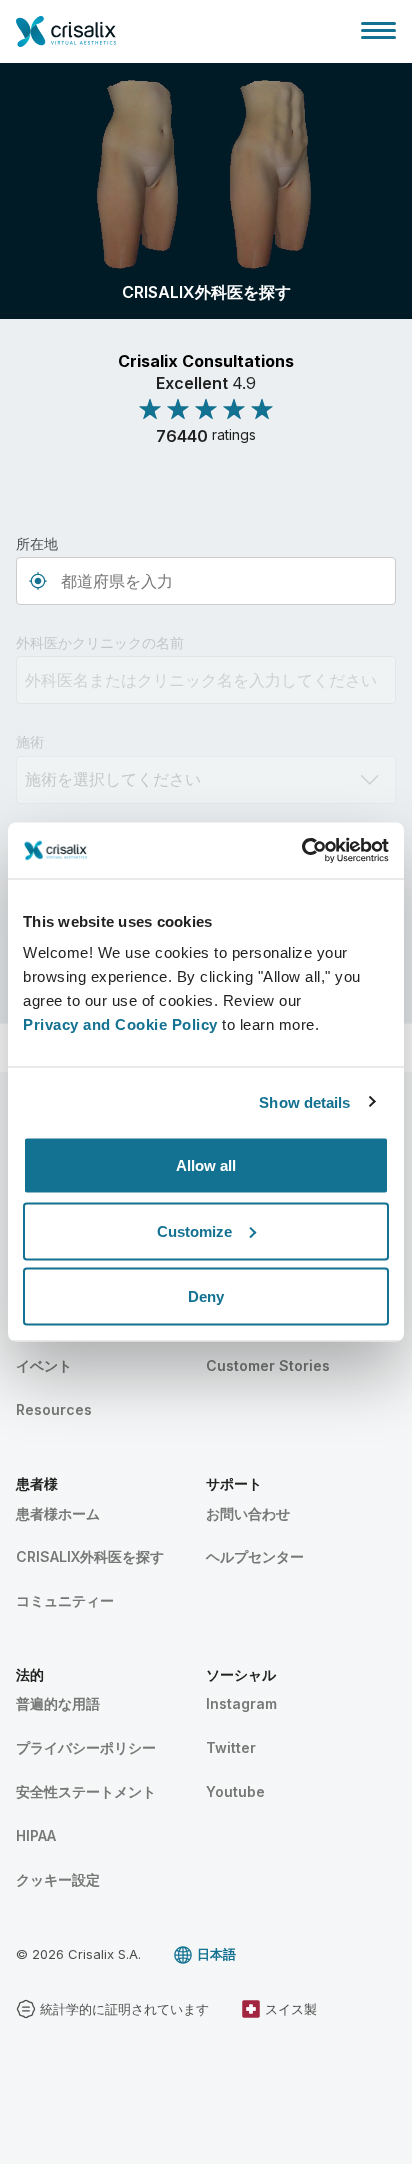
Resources (54, 1409)
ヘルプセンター (255, 1556)
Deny (206, 1296)
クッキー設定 (58, 1879)
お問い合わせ (248, 1513)
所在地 (37, 543)
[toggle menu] (378, 30)
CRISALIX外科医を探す (90, 1556)
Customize (194, 1230)
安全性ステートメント (86, 1791)
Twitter (231, 1747)
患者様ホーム (58, 1513)
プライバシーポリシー (86, 1747)
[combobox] (206, 581)
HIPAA (36, 1835)
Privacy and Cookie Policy (120, 1024)
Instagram (241, 1703)
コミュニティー (65, 1600)
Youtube (235, 1791)
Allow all (206, 1165)
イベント (44, 1365)
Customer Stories (268, 1365)
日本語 (216, 1954)
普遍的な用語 (58, 1703)
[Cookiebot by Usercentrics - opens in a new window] (301, 851)
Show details (304, 1101)
